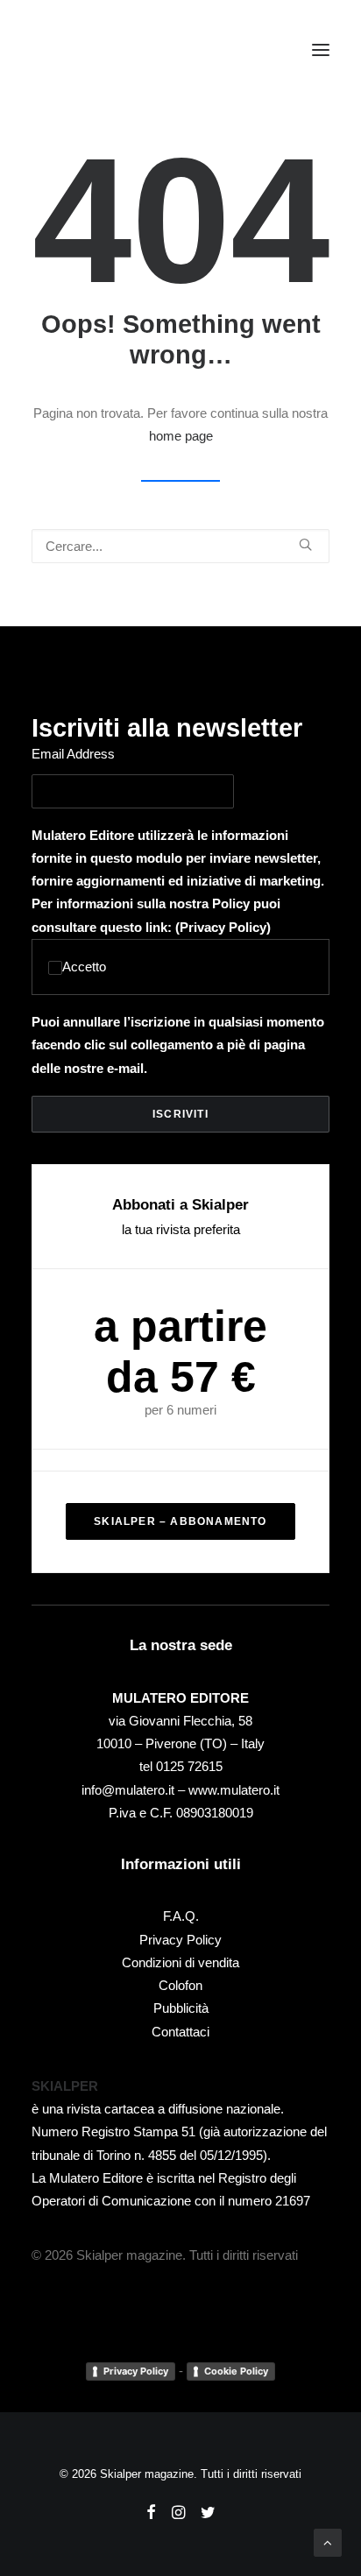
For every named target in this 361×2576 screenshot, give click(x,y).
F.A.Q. (181, 1916)
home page (181, 436)
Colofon (180, 1985)
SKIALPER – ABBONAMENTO (180, 1521)
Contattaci (180, 2032)
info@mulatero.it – (135, 1790)
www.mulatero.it (234, 1790)
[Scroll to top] (328, 2541)
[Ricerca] (180, 546)
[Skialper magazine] (108, 50)
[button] (321, 50)
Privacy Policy (223, 927)
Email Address (73, 754)
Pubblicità (181, 2008)
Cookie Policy (236, 2371)
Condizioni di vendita (180, 1962)
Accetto (84, 967)
